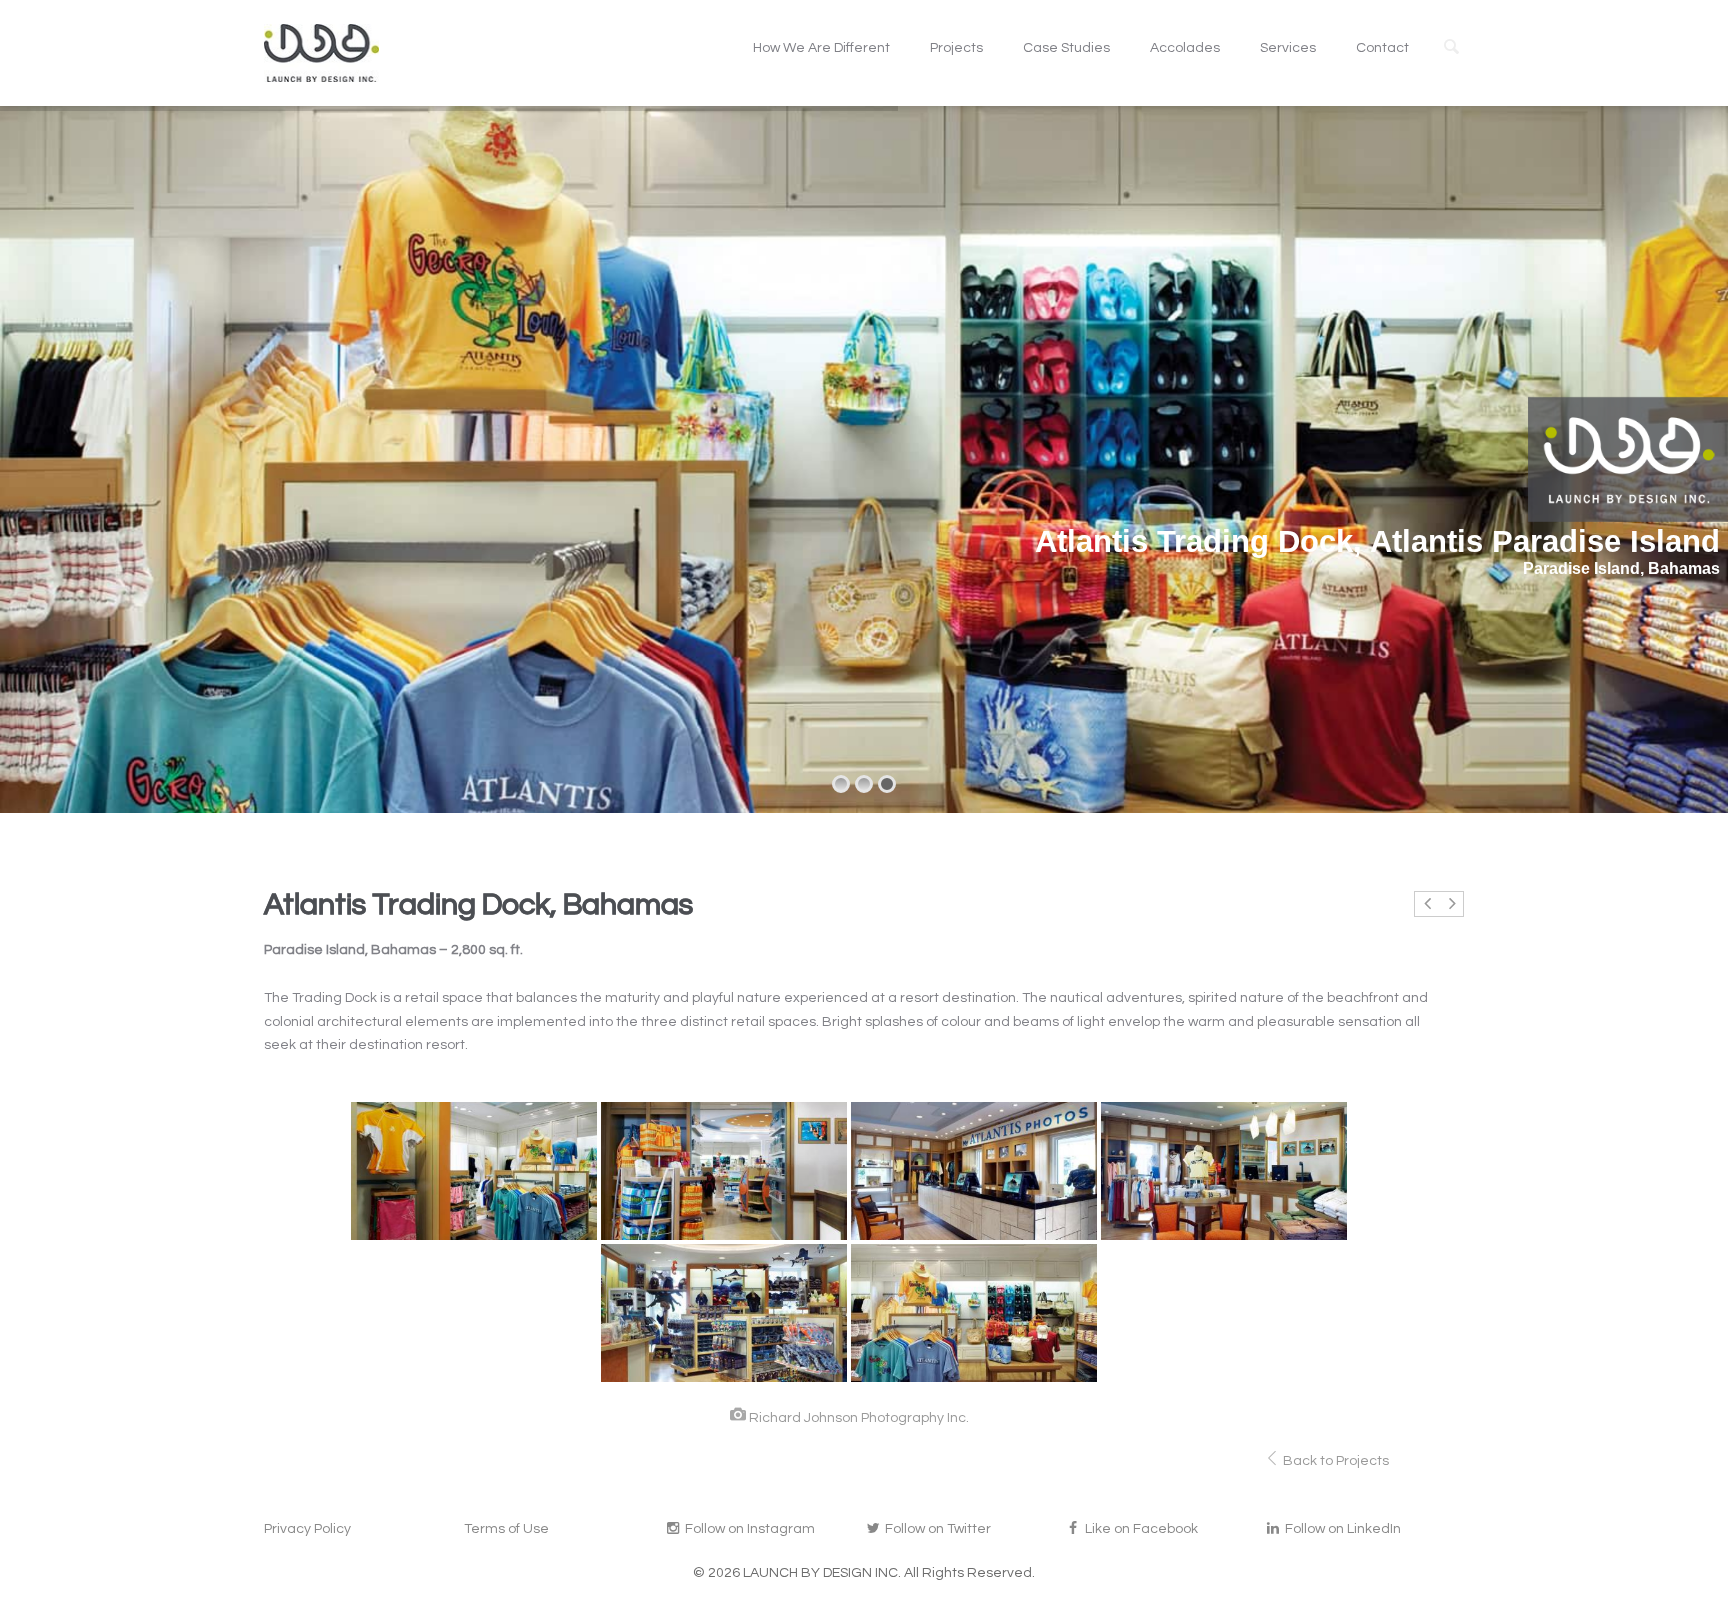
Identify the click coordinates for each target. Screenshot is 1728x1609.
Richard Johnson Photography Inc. (859, 1418)
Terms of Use (506, 1529)
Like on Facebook (1140, 1529)
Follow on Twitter (936, 1529)
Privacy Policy (307, 1529)
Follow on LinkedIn (1341, 1529)
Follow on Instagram (748, 1529)
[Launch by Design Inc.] (321, 53)
